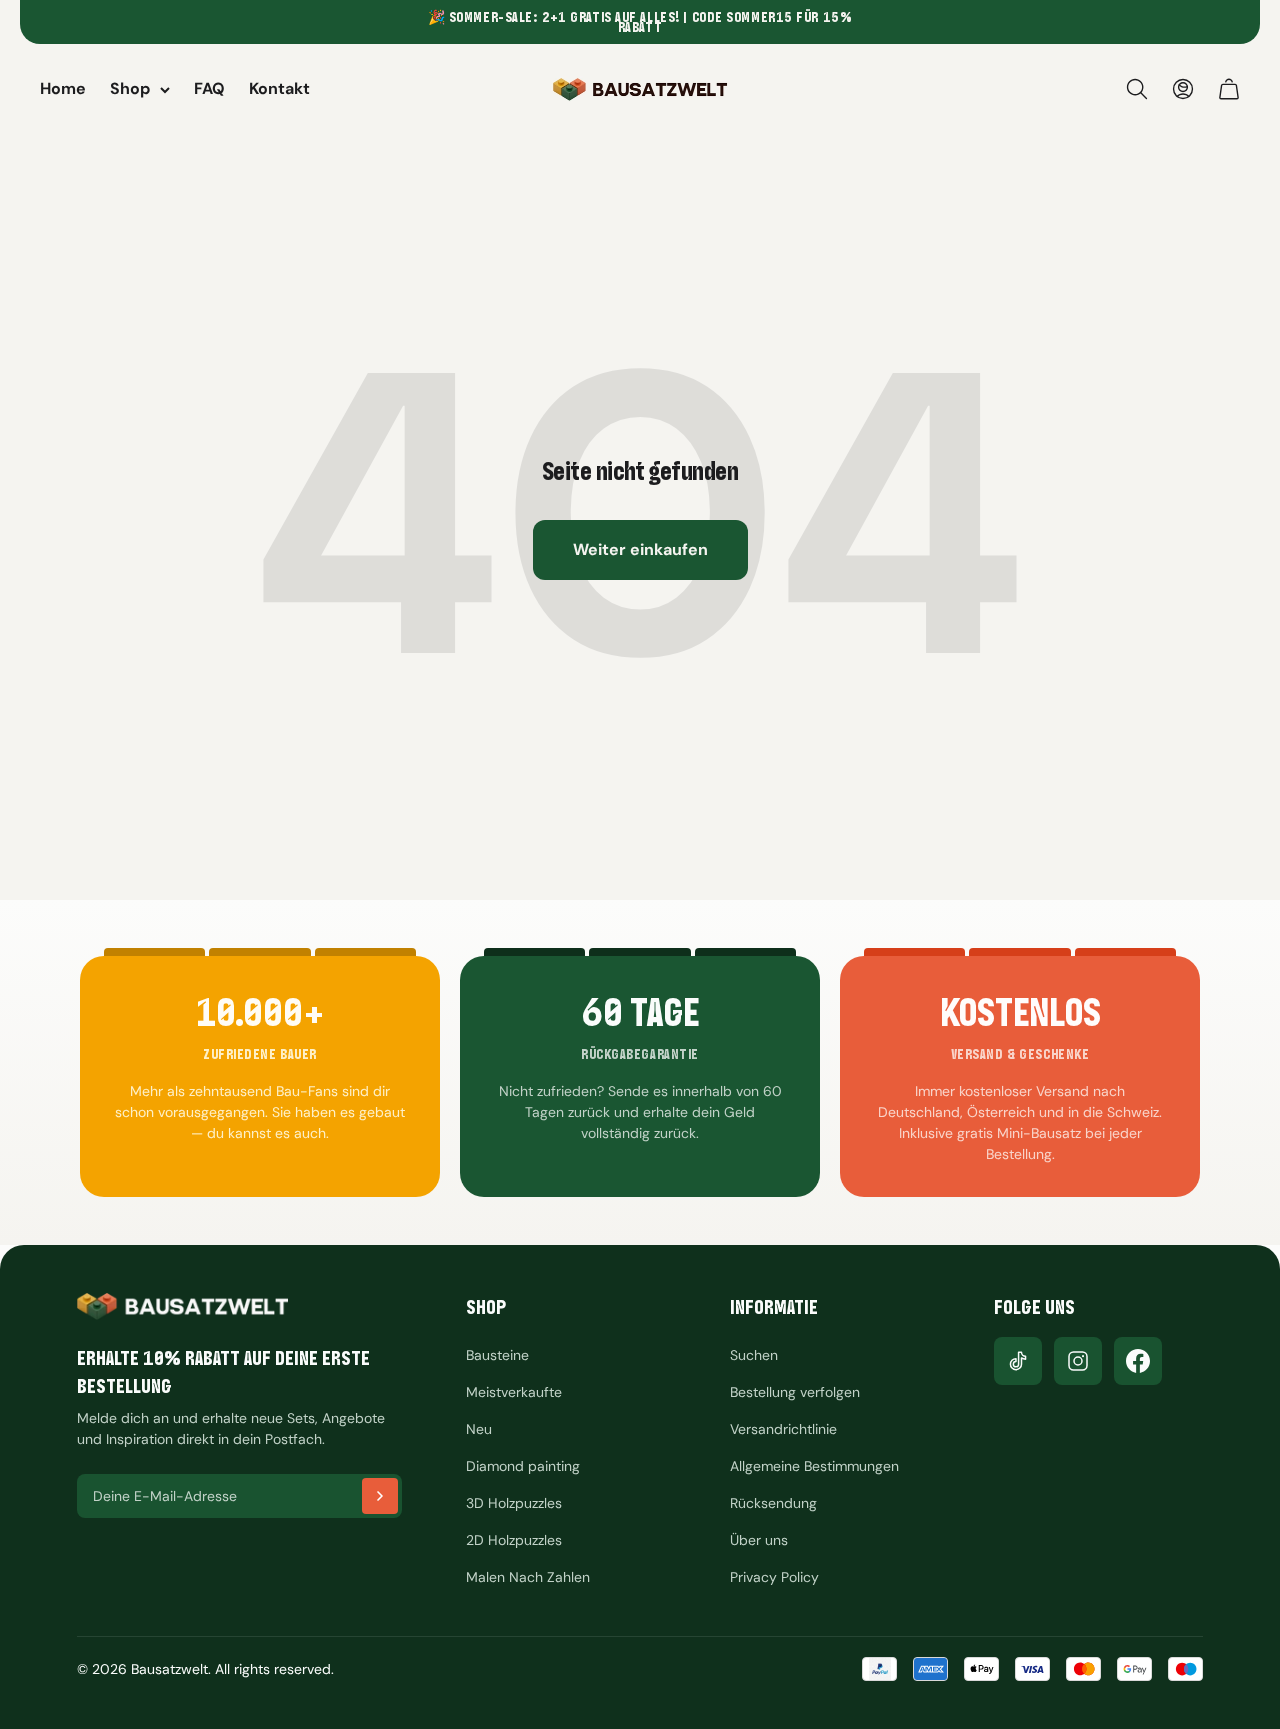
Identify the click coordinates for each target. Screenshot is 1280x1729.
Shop (130, 88)
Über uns (759, 1540)
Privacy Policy (774, 1577)
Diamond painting (523, 1466)
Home (63, 88)
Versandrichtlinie (783, 1429)
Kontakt (279, 88)
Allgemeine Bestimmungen (814, 1466)
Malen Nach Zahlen (528, 1577)
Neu (479, 1429)
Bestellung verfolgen (795, 1392)
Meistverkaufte (514, 1392)
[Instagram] (1078, 1361)
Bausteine (497, 1355)
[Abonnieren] (380, 1496)
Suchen (754, 1355)
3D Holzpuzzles (514, 1503)
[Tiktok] (1018, 1361)
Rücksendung (773, 1503)
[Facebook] (1138, 1361)
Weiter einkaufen (640, 549)
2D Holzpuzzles (514, 1540)
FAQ (209, 88)
